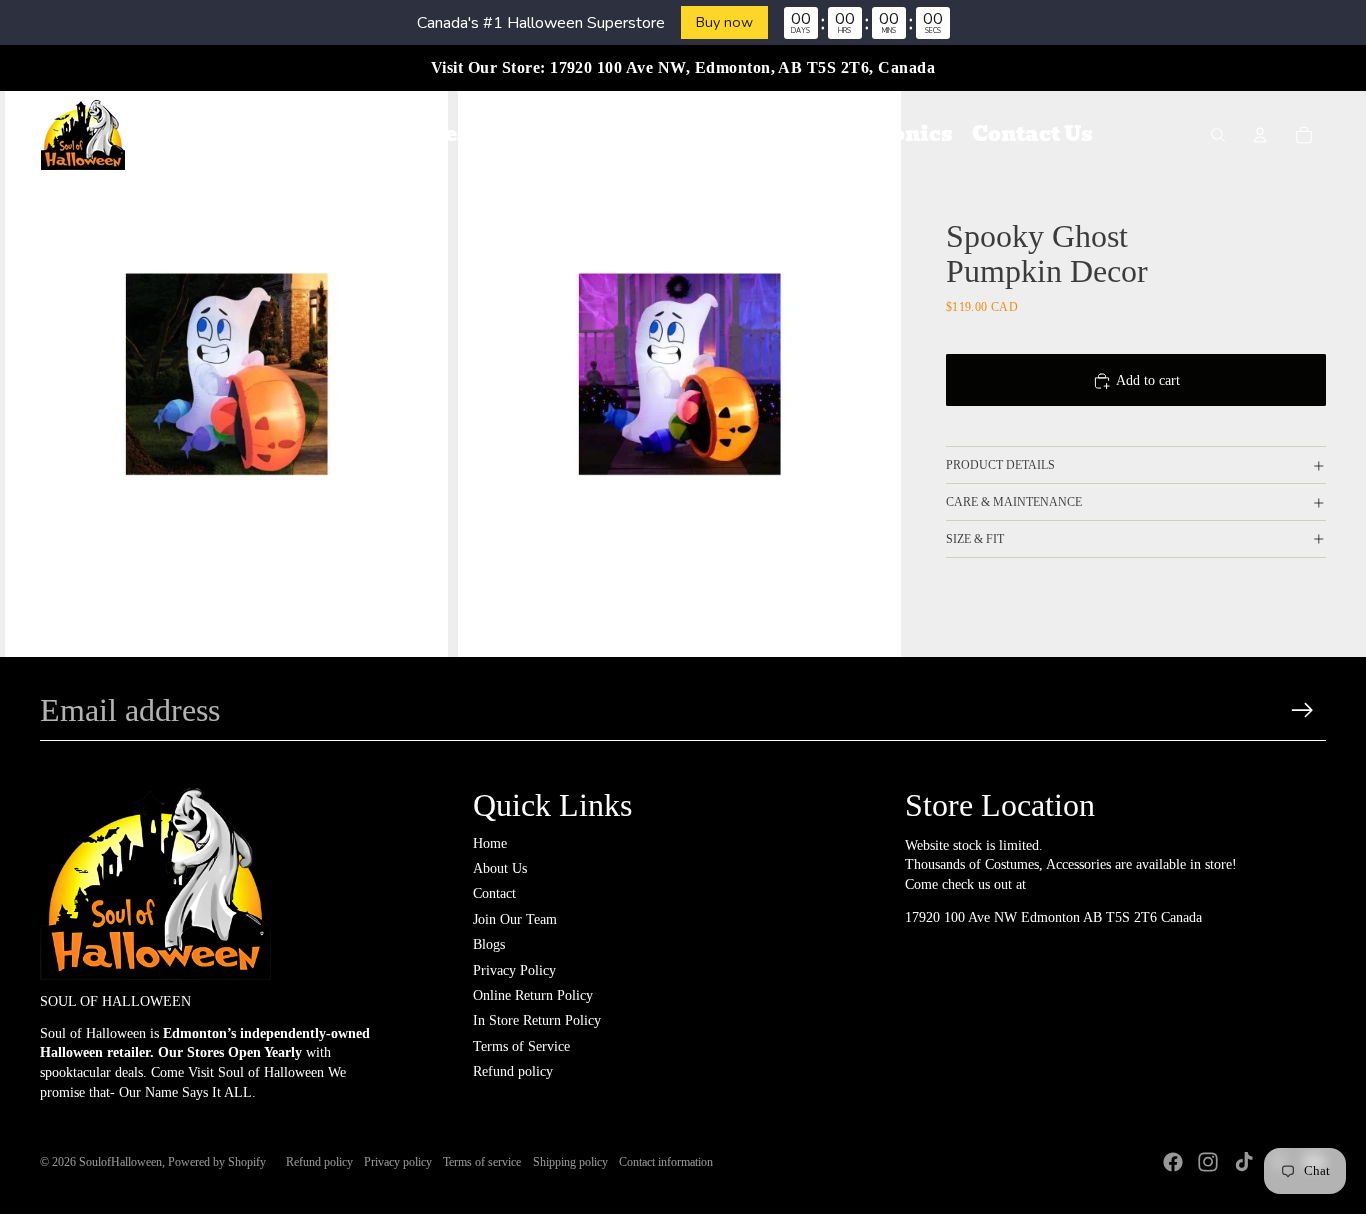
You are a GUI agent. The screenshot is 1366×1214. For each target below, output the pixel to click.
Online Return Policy (533, 995)
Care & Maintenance (1014, 502)
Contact (494, 893)
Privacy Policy (514, 970)
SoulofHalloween (120, 1162)
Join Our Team (515, 919)
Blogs (489, 944)
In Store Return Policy (537, 1020)
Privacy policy (398, 1162)
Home (490, 843)
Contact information (666, 1162)
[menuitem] (306, 135)
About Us (500, 868)
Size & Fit (975, 539)
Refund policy (513, 1071)
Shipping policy (570, 1162)
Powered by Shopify (217, 1162)
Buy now (724, 22)
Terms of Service (521, 1046)
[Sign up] (1302, 710)
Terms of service (482, 1162)
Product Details (1000, 465)
